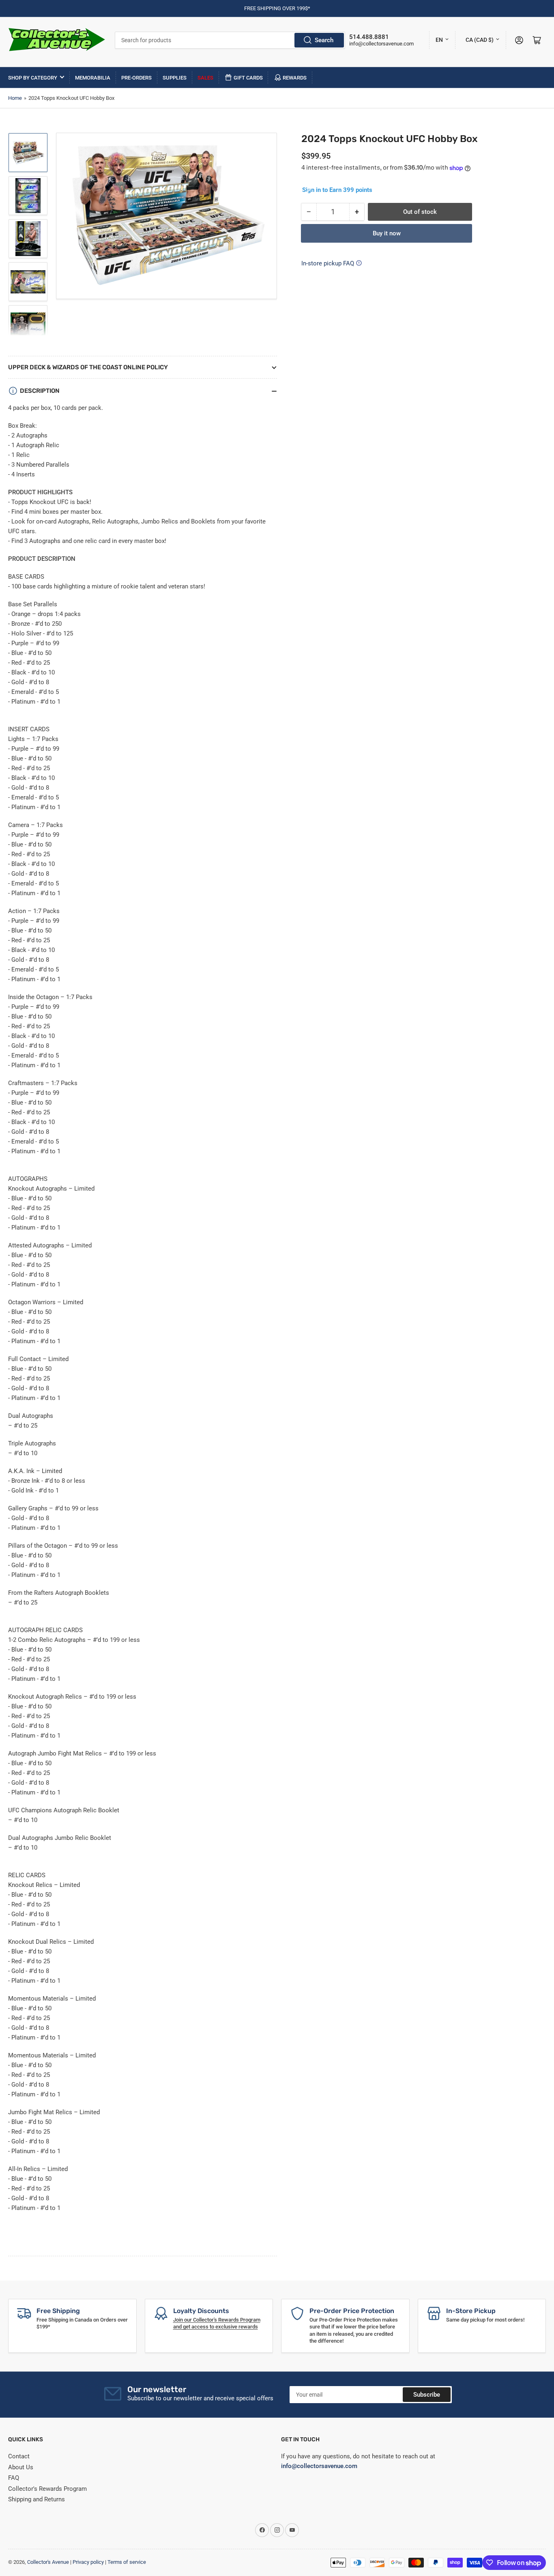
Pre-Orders (136, 78)
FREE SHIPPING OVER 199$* (277, 8)
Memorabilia (93, 78)
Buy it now (387, 233)
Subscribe (427, 2395)
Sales (205, 78)
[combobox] (230, 40)
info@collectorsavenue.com (381, 44)
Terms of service (127, 2562)
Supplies (175, 78)
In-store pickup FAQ (328, 263)
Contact (19, 2456)
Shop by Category (33, 78)
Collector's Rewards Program (47, 2489)
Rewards (295, 78)
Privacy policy (88, 2562)
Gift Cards (248, 78)
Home (15, 98)
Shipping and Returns (37, 2499)
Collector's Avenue (48, 2562)
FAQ (14, 2478)
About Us (21, 2467)
